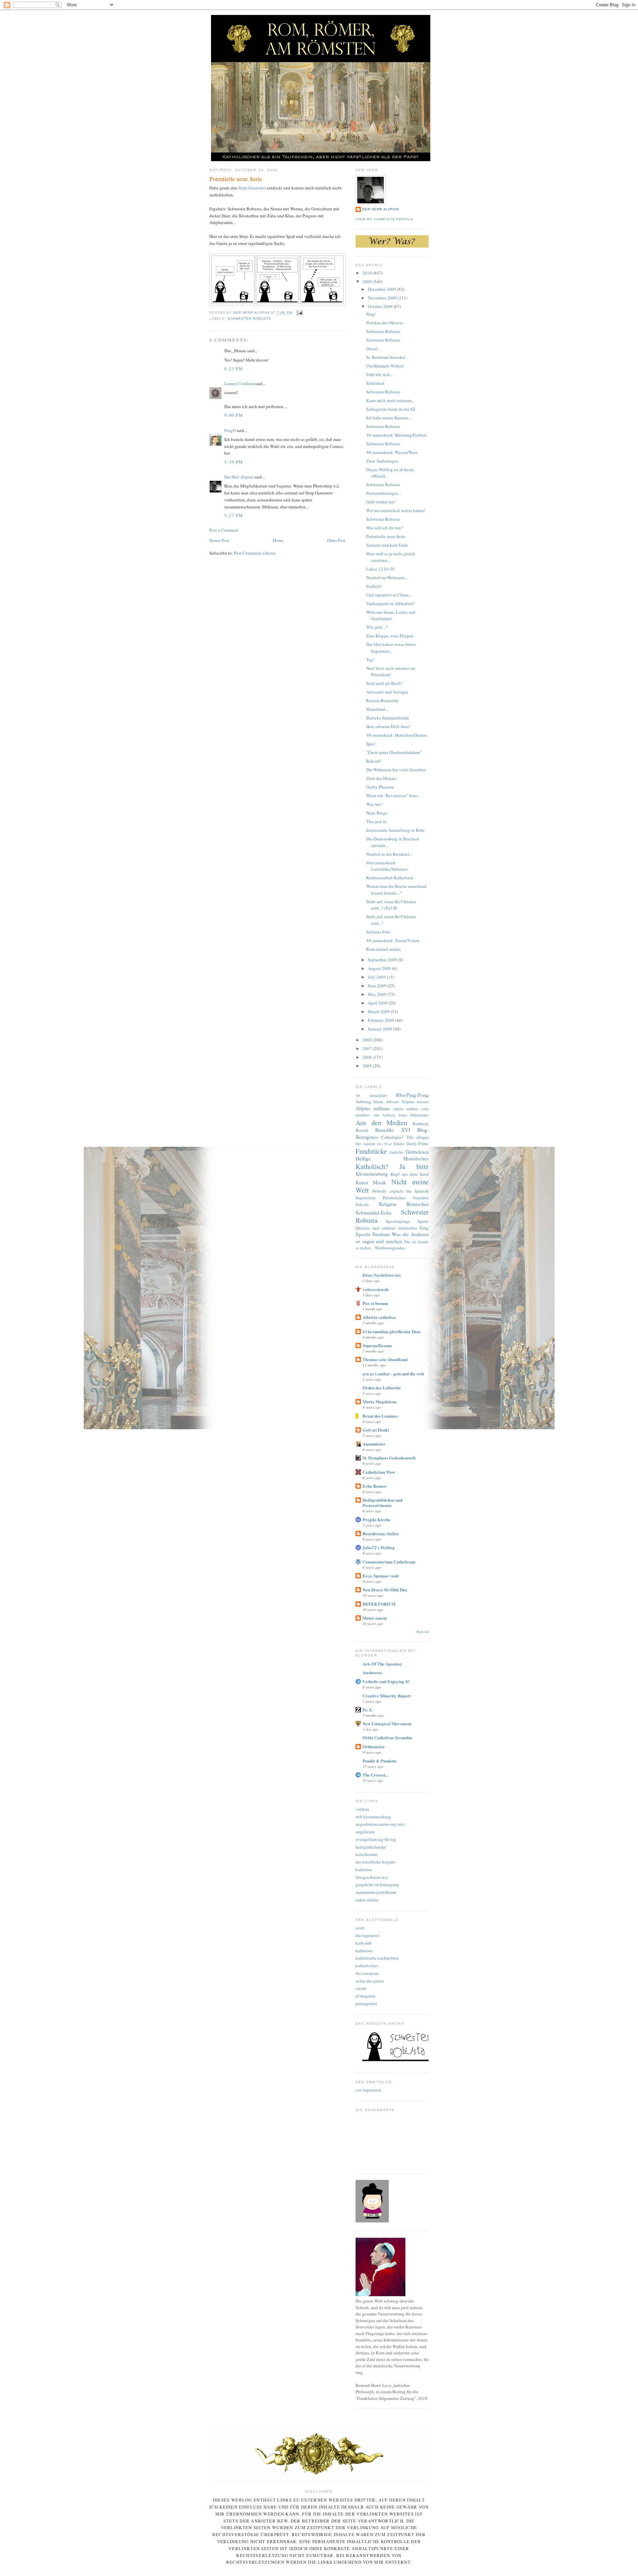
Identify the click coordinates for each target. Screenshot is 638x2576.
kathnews (364, 1951)
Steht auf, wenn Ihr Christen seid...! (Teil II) (391, 905)
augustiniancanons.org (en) (380, 1824)
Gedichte (397, 1152)
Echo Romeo (374, 1486)
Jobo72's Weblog (379, 1547)
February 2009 (381, 1020)
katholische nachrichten (377, 1958)
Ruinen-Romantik (382, 700)
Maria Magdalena (380, 1401)
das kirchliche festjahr (375, 1862)
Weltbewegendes (390, 1248)
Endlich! (374, 586)
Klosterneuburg (372, 1174)
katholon (364, 1870)
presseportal (366, 2003)
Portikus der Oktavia (385, 323)
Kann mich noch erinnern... (390, 400)
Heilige (363, 1158)
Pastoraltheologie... (383, 493)
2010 (368, 273)
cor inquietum (368, 2090)
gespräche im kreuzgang (377, 1884)
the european (367, 1973)
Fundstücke (371, 1151)
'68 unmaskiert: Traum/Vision (393, 940)
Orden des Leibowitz (382, 1388)
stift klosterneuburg (373, 1817)
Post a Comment (224, 530)
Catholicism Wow (379, 1472)
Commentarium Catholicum (389, 1562)
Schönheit (375, 383)
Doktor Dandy (405, 1144)
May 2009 (378, 994)
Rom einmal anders (383, 949)
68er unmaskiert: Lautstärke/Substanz (387, 866)
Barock (362, 1130)
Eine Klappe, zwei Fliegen (390, 636)
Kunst (362, 1182)
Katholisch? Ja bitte (392, 1166)
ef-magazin (366, 1996)
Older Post (336, 540)
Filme (424, 1143)
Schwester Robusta (249, 319)
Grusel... (373, 349)
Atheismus (419, 1115)
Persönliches (394, 1198)
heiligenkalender (371, 1847)
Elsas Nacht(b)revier (382, 1275)
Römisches (418, 1204)
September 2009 (383, 960)
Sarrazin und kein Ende (387, 545)
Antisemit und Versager (387, 692)
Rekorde (362, 1204)
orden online (367, 1900)
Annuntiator (374, 1444)
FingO (230, 430)
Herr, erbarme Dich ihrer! (388, 726)
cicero (361, 1988)
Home (278, 540)
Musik (379, 1182)
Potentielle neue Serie (386, 536)
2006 (368, 1057)
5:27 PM (234, 515)
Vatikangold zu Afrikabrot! (390, 603)
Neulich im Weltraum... (387, 578)
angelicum (365, 1832)
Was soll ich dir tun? (384, 528)
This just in (376, 821)
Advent (392, 1102)
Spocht (363, 1234)
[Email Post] (300, 313)
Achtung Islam (369, 1102)
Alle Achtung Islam (390, 1115)
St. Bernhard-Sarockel (386, 357)
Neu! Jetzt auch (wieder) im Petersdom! (391, 672)
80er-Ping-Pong (412, 1095)
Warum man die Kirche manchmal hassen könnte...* (396, 890)
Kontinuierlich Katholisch (390, 878)
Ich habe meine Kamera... (389, 418)
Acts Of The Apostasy (382, 1664)
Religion (388, 1204)
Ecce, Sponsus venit (381, 1576)
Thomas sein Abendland (385, 1359)
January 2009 (380, 1029)
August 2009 (380, 968)
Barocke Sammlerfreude (388, 718)
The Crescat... (375, 1775)
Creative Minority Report (387, 1696)
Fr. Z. (368, 1710)
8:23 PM (234, 369)
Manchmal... (377, 709)
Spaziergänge (398, 1221)
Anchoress (372, 1672)
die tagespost (367, 1935)
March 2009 (379, 1012)
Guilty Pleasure (380, 787)
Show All (423, 1632)
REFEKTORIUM (379, 1604)
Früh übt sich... (379, 375)
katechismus (367, 1854)
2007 (368, 1048)
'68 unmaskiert (371, 1095)
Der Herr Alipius (239, 477)
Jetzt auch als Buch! (384, 683)
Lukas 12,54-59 (380, 569)
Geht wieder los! (381, 502)
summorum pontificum (376, 1892)
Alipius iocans (415, 1102)
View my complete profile (384, 219)
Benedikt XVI (392, 1130)
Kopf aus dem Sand (410, 1174)
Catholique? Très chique (405, 1137)
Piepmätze (421, 1198)
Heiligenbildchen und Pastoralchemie (382, 1503)
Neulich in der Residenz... (389, 854)
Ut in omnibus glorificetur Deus (392, 1331)
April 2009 (378, 1003)
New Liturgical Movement (387, 1723)
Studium (381, 1234)
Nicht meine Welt (392, 1186)
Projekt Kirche (376, 1519)
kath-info (364, 1943)
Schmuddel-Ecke (373, 1213)
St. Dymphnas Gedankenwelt (389, 1458)
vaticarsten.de (376, 1289)
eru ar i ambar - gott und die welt (393, 1374)
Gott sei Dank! (376, 1430)
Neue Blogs (377, 813)
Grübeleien (417, 1152)
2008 (368, 1040)
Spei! (371, 744)
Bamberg (421, 1124)
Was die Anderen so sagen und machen (392, 1238)
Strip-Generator (252, 188)
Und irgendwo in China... (389, 595)
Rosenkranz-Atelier (381, 1533)
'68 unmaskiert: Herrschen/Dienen (397, 735)
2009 (368, 281)
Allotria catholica (379, 1317)
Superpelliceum (377, 1345)
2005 (368, 1066)
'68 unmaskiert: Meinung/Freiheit (396, 435)
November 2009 (383, 298)
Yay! (370, 660)
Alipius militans (373, 1108)
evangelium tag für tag (376, 1839)
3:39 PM (234, 462)
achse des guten (370, 1981)
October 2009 (381, 306)
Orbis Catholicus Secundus (387, 1737)
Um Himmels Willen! (385, 366)
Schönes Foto (378, 932)
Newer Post (219, 540)
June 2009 (378, 986)
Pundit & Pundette (380, 1761)
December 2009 (382, 289)
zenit (360, 1928)
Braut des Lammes (380, 1416)
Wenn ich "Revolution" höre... (393, 796)
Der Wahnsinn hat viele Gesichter (396, 770)
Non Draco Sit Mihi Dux (385, 1590)
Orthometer (374, 1746)
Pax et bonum (375, 1303)
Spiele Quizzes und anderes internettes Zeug (392, 1225)
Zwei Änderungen (382, 461)
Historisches (416, 1158)
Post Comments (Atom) (255, 553)
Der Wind (384, 1144)
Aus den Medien (381, 1123)
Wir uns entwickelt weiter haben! (396, 510)
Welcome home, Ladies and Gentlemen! (391, 615)
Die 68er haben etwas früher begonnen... (391, 648)
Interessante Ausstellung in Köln (395, 830)
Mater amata (375, 1618)
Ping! (371, 314)
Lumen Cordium (239, 383)
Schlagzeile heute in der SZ (391, 409)
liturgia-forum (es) (372, 1877)
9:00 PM (234, 415)
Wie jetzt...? (377, 627)
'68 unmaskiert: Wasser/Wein (392, 452)
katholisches (367, 1966)
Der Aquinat (365, 1144)
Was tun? (374, 804)
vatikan (362, 1809)
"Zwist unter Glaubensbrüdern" (394, 752)
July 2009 (377, 977)
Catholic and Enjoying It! (386, 1681)
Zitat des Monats (381, 778)
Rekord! (373, 761)
